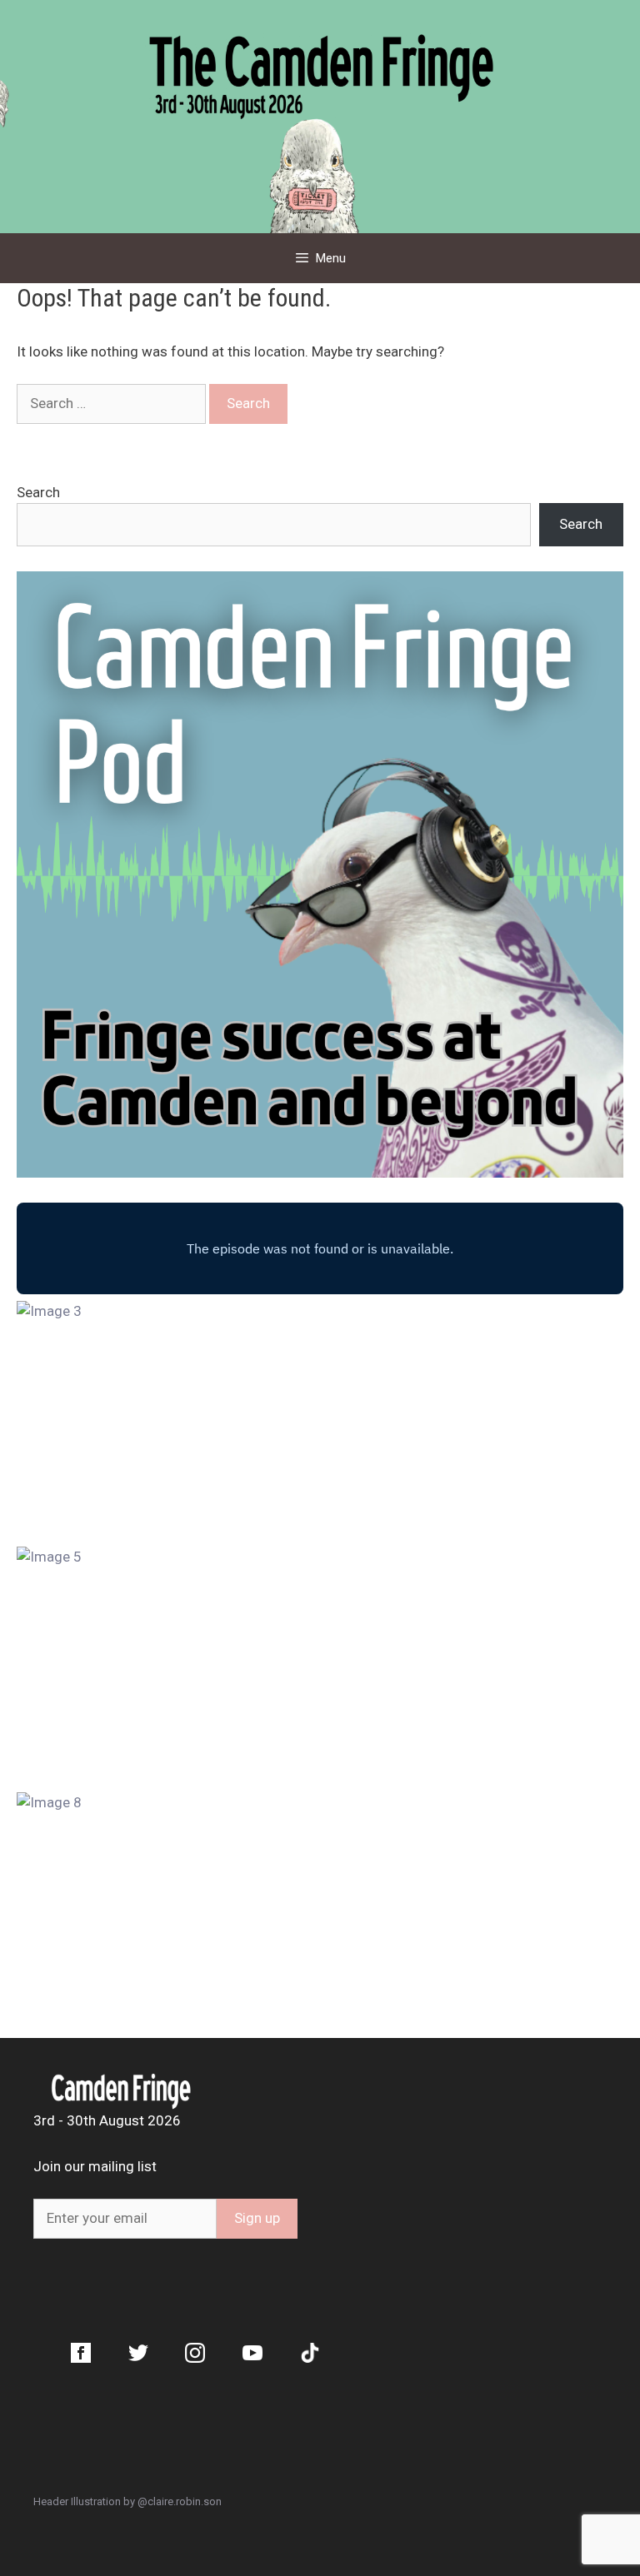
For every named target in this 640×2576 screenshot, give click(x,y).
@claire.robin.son (180, 2501)
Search (38, 492)
